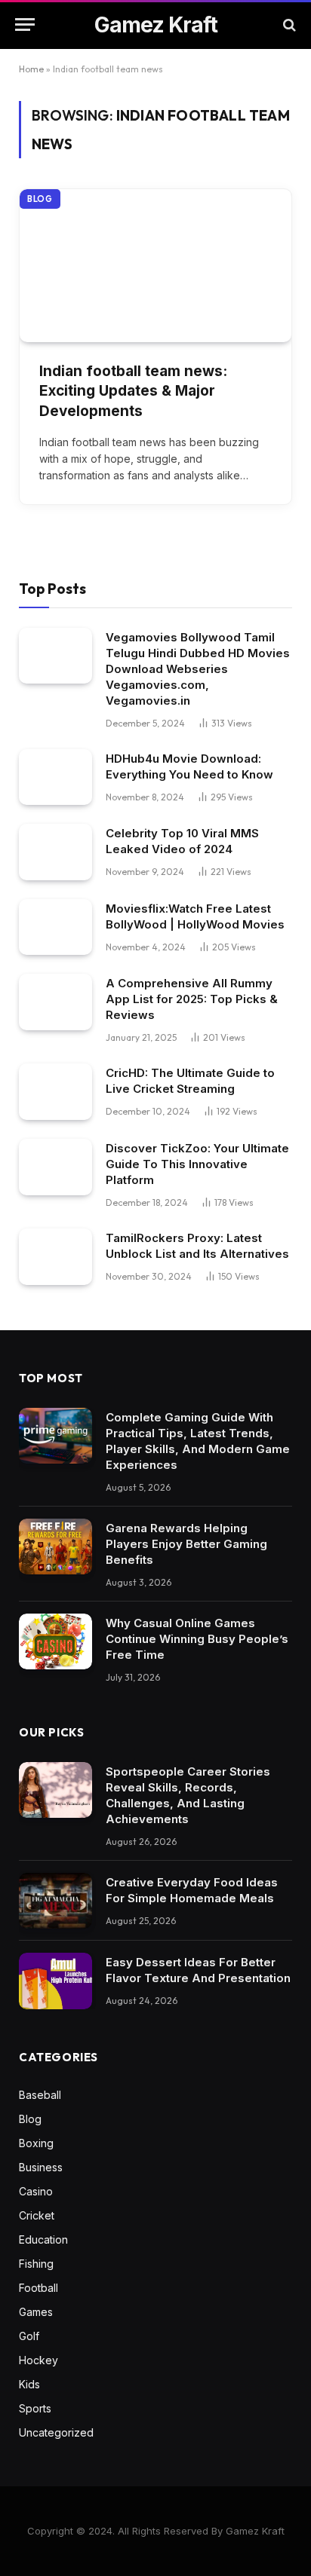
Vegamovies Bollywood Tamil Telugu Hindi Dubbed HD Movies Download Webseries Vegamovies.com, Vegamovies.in (198, 669)
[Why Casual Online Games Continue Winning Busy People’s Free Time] (55, 1642)
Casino (36, 2191)
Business (41, 2167)
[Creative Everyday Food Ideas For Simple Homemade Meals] (55, 1901)
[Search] (288, 24)
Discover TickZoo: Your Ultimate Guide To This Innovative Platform (197, 1164)
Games (36, 2312)
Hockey (38, 2360)
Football (38, 2288)
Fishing (36, 2264)
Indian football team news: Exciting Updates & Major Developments (133, 391)
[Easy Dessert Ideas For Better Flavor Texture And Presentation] (55, 1981)
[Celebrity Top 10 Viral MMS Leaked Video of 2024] (55, 852)
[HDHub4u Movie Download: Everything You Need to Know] (55, 777)
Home (31, 69)
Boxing (36, 2143)
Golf (29, 2336)
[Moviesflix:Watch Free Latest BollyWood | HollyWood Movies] (55, 927)
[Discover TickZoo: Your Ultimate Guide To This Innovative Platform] (55, 1167)
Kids (29, 2384)
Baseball (40, 2095)
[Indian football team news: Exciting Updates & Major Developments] (155, 266)
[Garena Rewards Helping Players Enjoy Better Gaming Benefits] (55, 1547)
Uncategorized (56, 2432)
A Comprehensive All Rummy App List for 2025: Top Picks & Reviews (192, 999)
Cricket (37, 2215)
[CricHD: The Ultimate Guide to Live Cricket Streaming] (55, 1092)
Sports (35, 2408)
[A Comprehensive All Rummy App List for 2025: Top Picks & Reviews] (55, 1002)
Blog (40, 199)
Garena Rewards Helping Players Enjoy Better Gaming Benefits (186, 1544)
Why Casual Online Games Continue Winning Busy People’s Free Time (197, 1639)
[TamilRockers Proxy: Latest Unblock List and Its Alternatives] (55, 1257)
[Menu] (25, 24)
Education (43, 2239)
